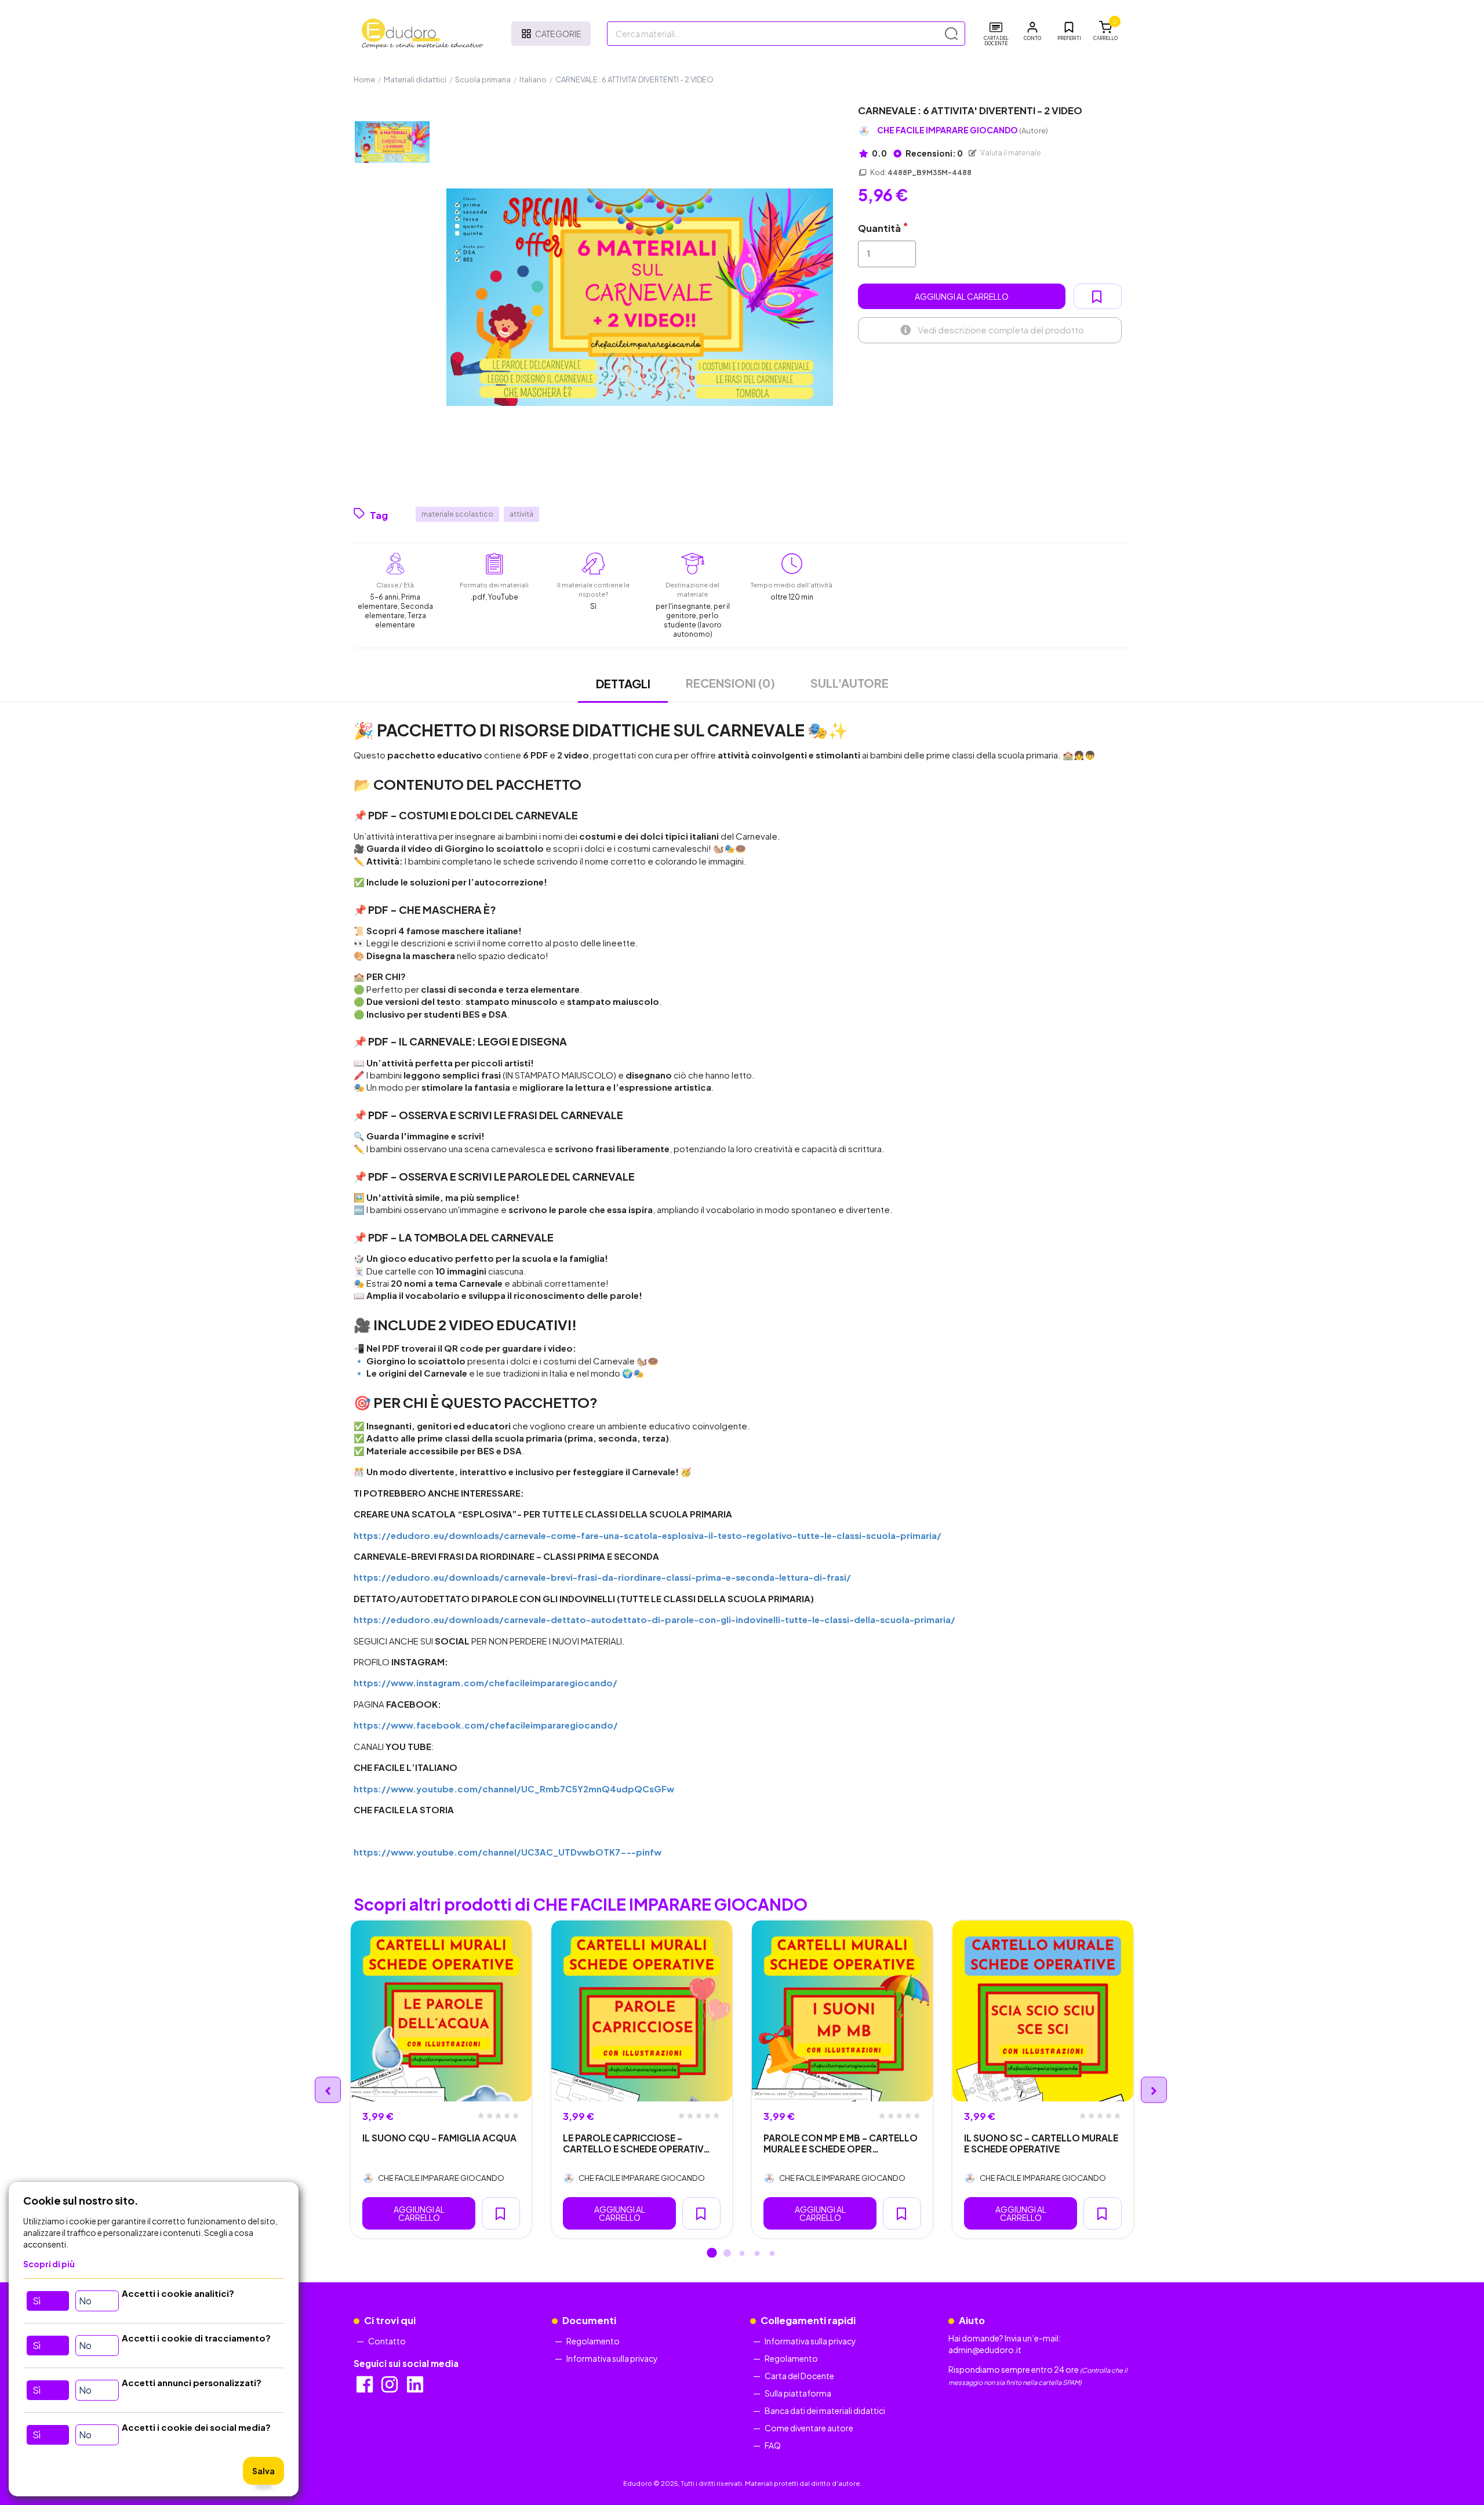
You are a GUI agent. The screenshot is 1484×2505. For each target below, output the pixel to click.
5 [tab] (772, 2254)
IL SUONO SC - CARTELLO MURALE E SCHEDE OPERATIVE (1041, 2143)
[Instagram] (390, 2388)
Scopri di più (49, 2264)
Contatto (387, 2341)
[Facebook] (365, 2388)
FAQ (773, 2445)
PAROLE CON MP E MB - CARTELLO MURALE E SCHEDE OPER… (841, 2143)
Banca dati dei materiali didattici (825, 2410)
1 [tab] (712, 2254)
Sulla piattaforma (798, 2393)
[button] (1032, 31)
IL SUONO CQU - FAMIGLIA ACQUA (439, 2138)
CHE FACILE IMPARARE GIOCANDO (963, 130)
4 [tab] (757, 2254)
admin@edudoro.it (985, 2350)
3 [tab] (742, 2254)
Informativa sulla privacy (612, 2358)
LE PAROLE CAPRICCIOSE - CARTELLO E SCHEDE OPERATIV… (636, 2143)
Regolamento (593, 2341)
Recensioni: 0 (934, 153)
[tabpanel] (441, 2079)
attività (521, 514)
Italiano (533, 79)
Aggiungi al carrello (962, 296)
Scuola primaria (483, 79)
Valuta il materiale (1010, 153)
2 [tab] (727, 2254)
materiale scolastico (457, 514)
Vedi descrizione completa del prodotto (1001, 330)
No (85, 2301)
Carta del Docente (799, 2376)
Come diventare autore (809, 2428)
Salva (263, 2471)
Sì (37, 2301)
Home (364, 79)
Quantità (879, 228)
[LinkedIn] (416, 2388)
